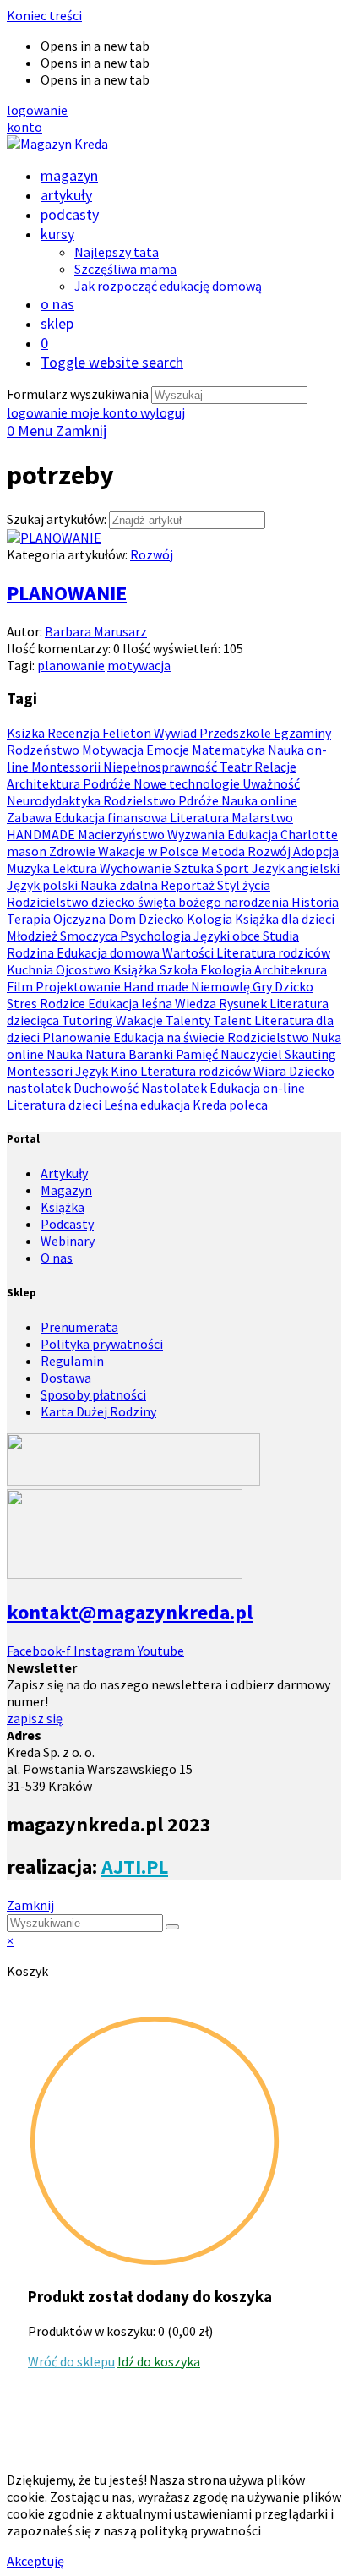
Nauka (66, 1054)
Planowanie (78, 1037)
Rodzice (64, 1003)
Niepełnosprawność (161, 767)
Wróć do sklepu (71, 2361)
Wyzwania (197, 834)
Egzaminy (302, 733)
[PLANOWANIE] (54, 538)
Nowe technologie (188, 783)
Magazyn (66, 1190)
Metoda (224, 851)
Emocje (169, 750)
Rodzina (32, 952)
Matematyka (230, 750)
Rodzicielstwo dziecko (72, 902)
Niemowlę (222, 986)
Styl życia (244, 885)
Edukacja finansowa (112, 817)
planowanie (71, 665)
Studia (281, 936)
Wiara (271, 1071)
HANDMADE (42, 834)
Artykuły (64, 1173)
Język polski (43, 885)
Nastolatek (175, 1088)
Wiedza (197, 1003)
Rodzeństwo (44, 750)
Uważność (271, 783)
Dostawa (66, 1378)
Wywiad (177, 733)
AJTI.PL (135, 1867)
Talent (234, 1020)
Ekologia (227, 969)
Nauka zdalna (120, 885)
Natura (107, 1054)
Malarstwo (262, 817)
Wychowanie (137, 868)
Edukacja (254, 834)
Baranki (152, 1054)
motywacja (139, 665)
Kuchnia (31, 969)
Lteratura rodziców (197, 1071)
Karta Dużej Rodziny (98, 1411)
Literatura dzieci (55, 1105)
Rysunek (244, 1003)
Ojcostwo (84, 969)
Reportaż (189, 885)
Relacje (275, 767)
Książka (136, 969)
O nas (57, 1258)
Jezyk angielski (296, 868)
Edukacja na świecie (170, 1037)
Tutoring (89, 1020)
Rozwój (152, 554)
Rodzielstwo (141, 800)
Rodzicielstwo (269, 1037)
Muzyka (30, 868)
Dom (123, 919)
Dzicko (294, 986)
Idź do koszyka (159, 2361)
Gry (264, 986)
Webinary (68, 1241)
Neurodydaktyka (55, 800)
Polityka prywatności (102, 1344)
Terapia (30, 919)
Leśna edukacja (148, 1105)
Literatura (201, 817)
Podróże (108, 783)
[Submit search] (172, 1927)
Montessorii (67, 767)
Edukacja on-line (257, 1088)
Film (21, 986)
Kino (125, 1071)
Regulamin (72, 1361)
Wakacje (141, 1020)
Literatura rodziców (273, 952)
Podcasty (67, 1224)
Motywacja (114, 750)
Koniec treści (44, 15)
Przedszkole (237, 733)
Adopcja (316, 851)
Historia (315, 902)
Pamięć (198, 1054)
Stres (23, 1003)
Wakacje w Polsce (150, 851)
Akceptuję (35, 2561)
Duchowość (107, 1088)
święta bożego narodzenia (215, 902)
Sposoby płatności (93, 1394)
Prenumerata (79, 1327)
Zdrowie (73, 851)
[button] (37, 110)
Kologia (211, 919)
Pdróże (200, 800)
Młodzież (33, 936)
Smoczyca (90, 936)
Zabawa (30, 817)
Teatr (237, 767)
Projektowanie (79, 986)
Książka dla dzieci (285, 919)
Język (93, 1071)
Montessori (41, 1071)
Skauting (310, 1054)
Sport (234, 868)
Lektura (76, 868)
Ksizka (27, 733)
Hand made (157, 986)
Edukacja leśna (131, 1003)
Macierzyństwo (122, 834)
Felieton (128, 733)
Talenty (189, 1020)
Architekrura (291, 969)
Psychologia (157, 936)
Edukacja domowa (109, 952)
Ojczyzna (81, 919)
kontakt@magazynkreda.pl (130, 1612)
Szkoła (180, 969)
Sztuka (195, 868)
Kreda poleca (230, 1105)
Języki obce (228, 936)
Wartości (189, 952)
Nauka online (259, 800)
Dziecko (163, 919)
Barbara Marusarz (96, 631)
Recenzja (75, 733)
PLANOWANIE (67, 593)
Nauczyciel (253, 1054)
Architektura (45, 783)
